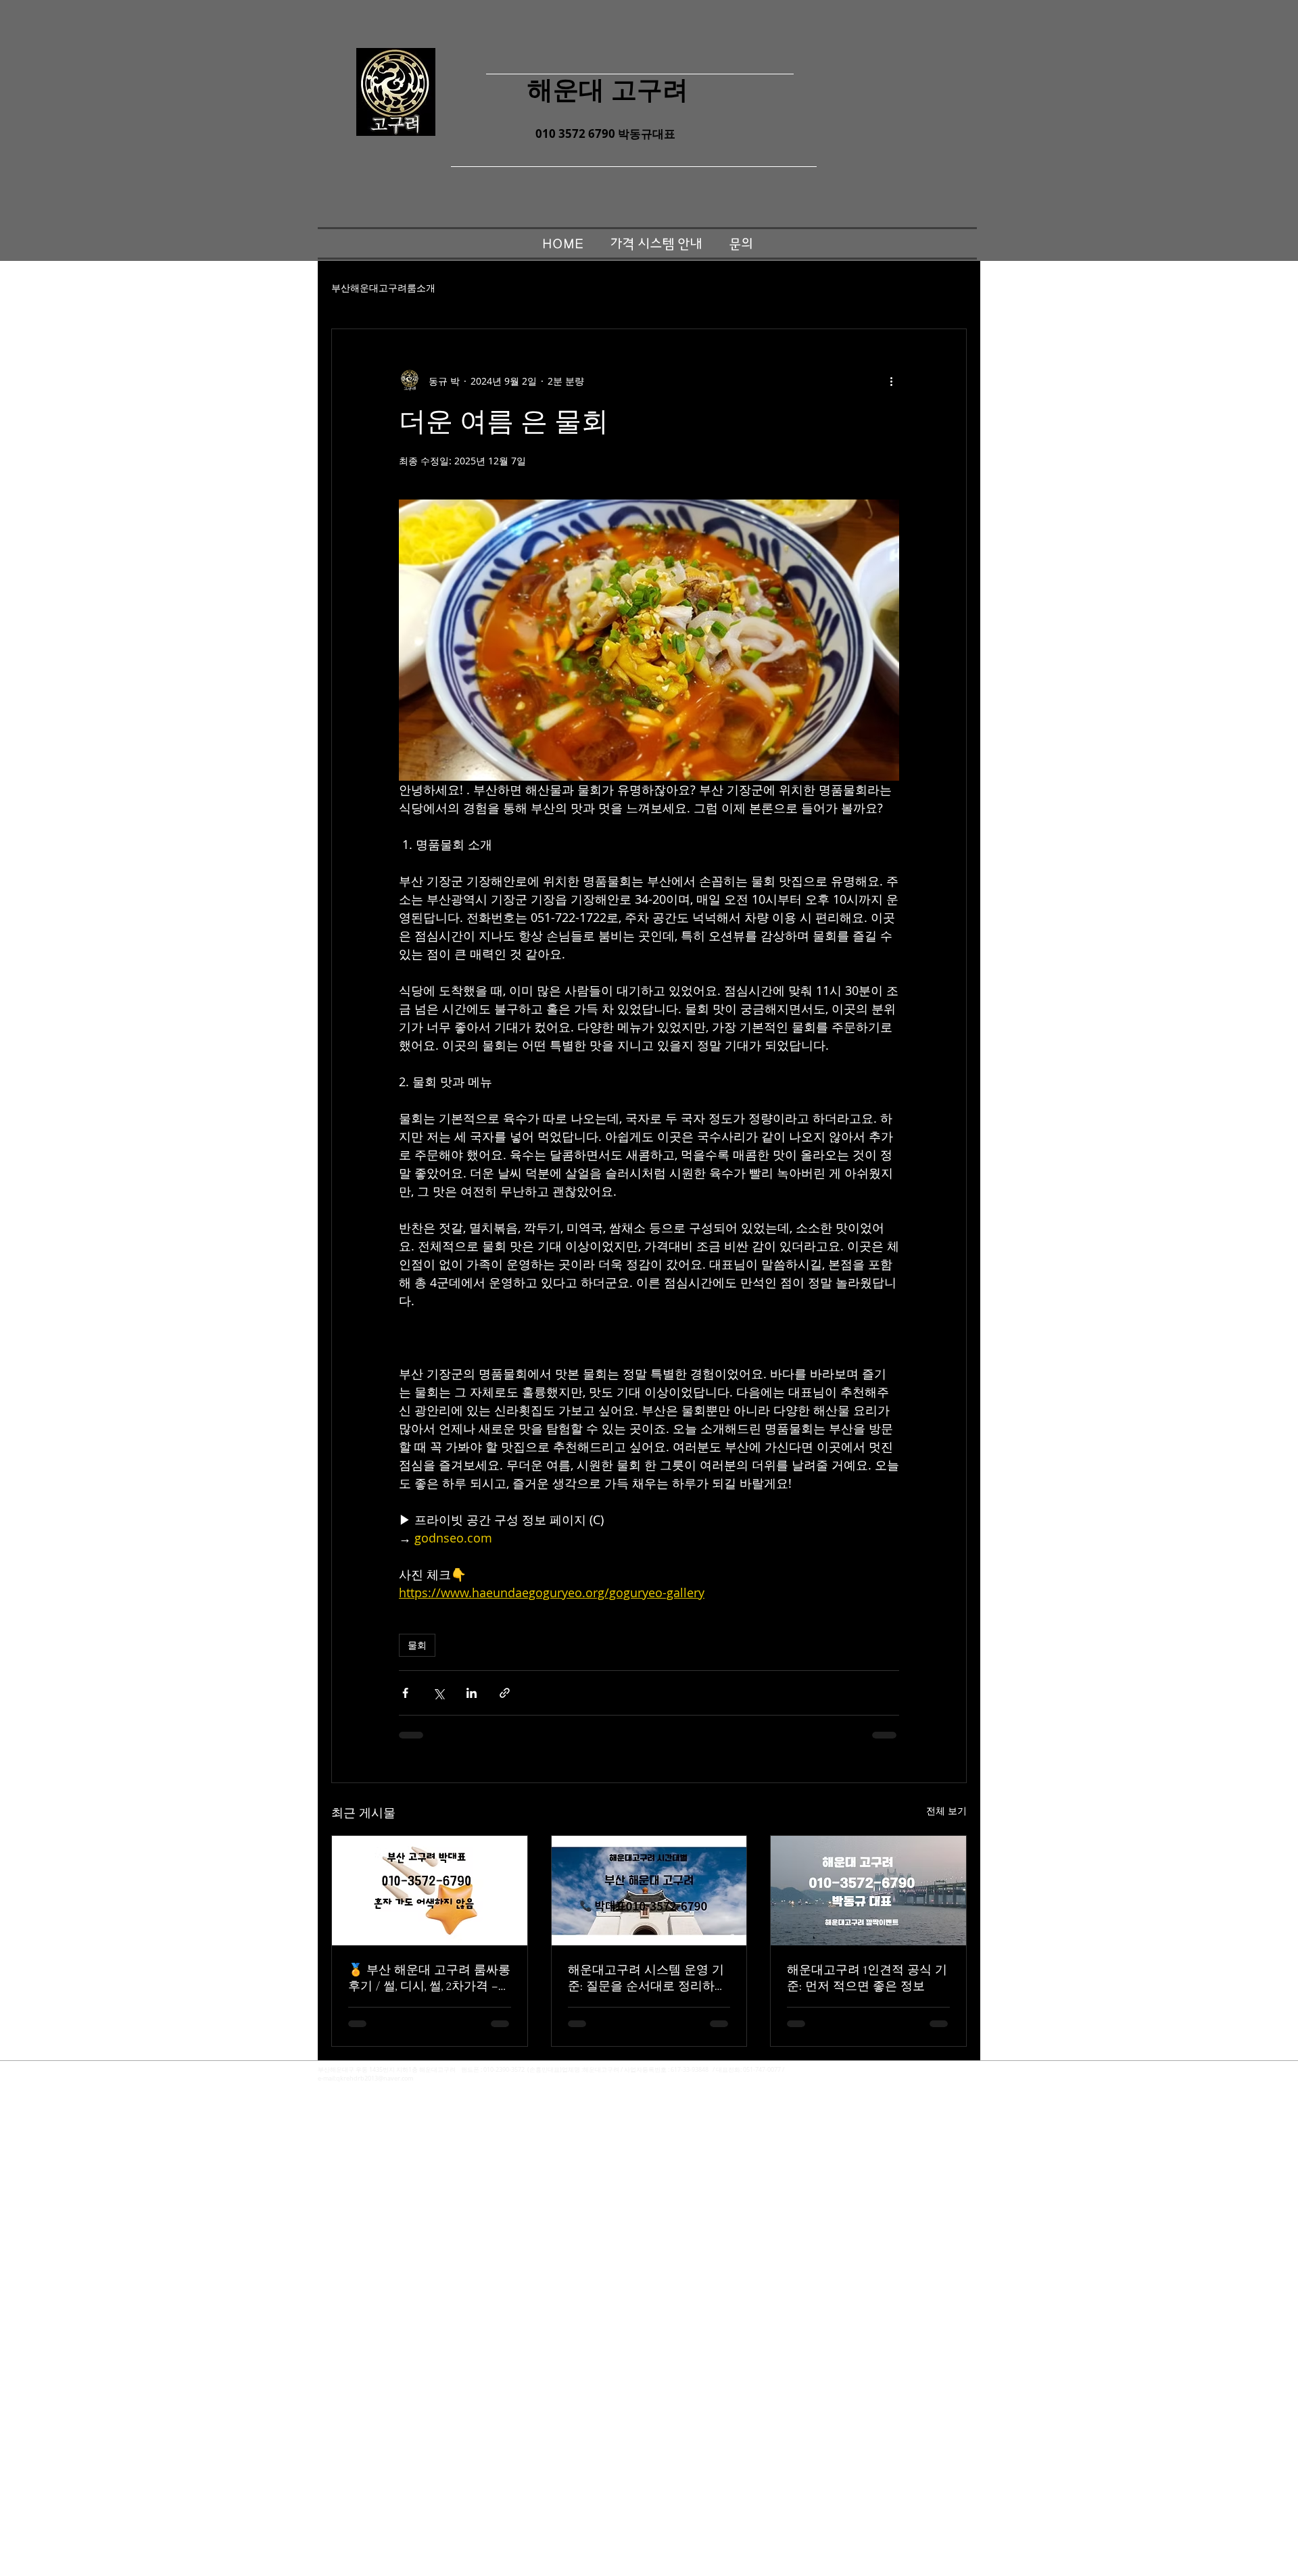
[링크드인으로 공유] (472, 1693)
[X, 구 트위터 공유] (438, 1693)
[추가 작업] (891, 381)
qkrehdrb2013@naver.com (375, 2079)
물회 (417, 1645)
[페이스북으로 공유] (405, 1693)
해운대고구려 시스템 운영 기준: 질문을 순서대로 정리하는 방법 (647, 1979)
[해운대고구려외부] (868, 1891)
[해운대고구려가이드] (649, 1891)
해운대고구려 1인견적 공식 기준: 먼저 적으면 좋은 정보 (867, 1978)
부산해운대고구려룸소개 (383, 288)
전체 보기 (946, 1811)
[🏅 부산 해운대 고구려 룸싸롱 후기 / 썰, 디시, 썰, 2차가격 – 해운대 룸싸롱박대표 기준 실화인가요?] (430, 1891)
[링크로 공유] (505, 1693)
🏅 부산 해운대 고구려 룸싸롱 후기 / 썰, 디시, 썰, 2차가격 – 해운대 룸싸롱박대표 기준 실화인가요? (429, 1979)
